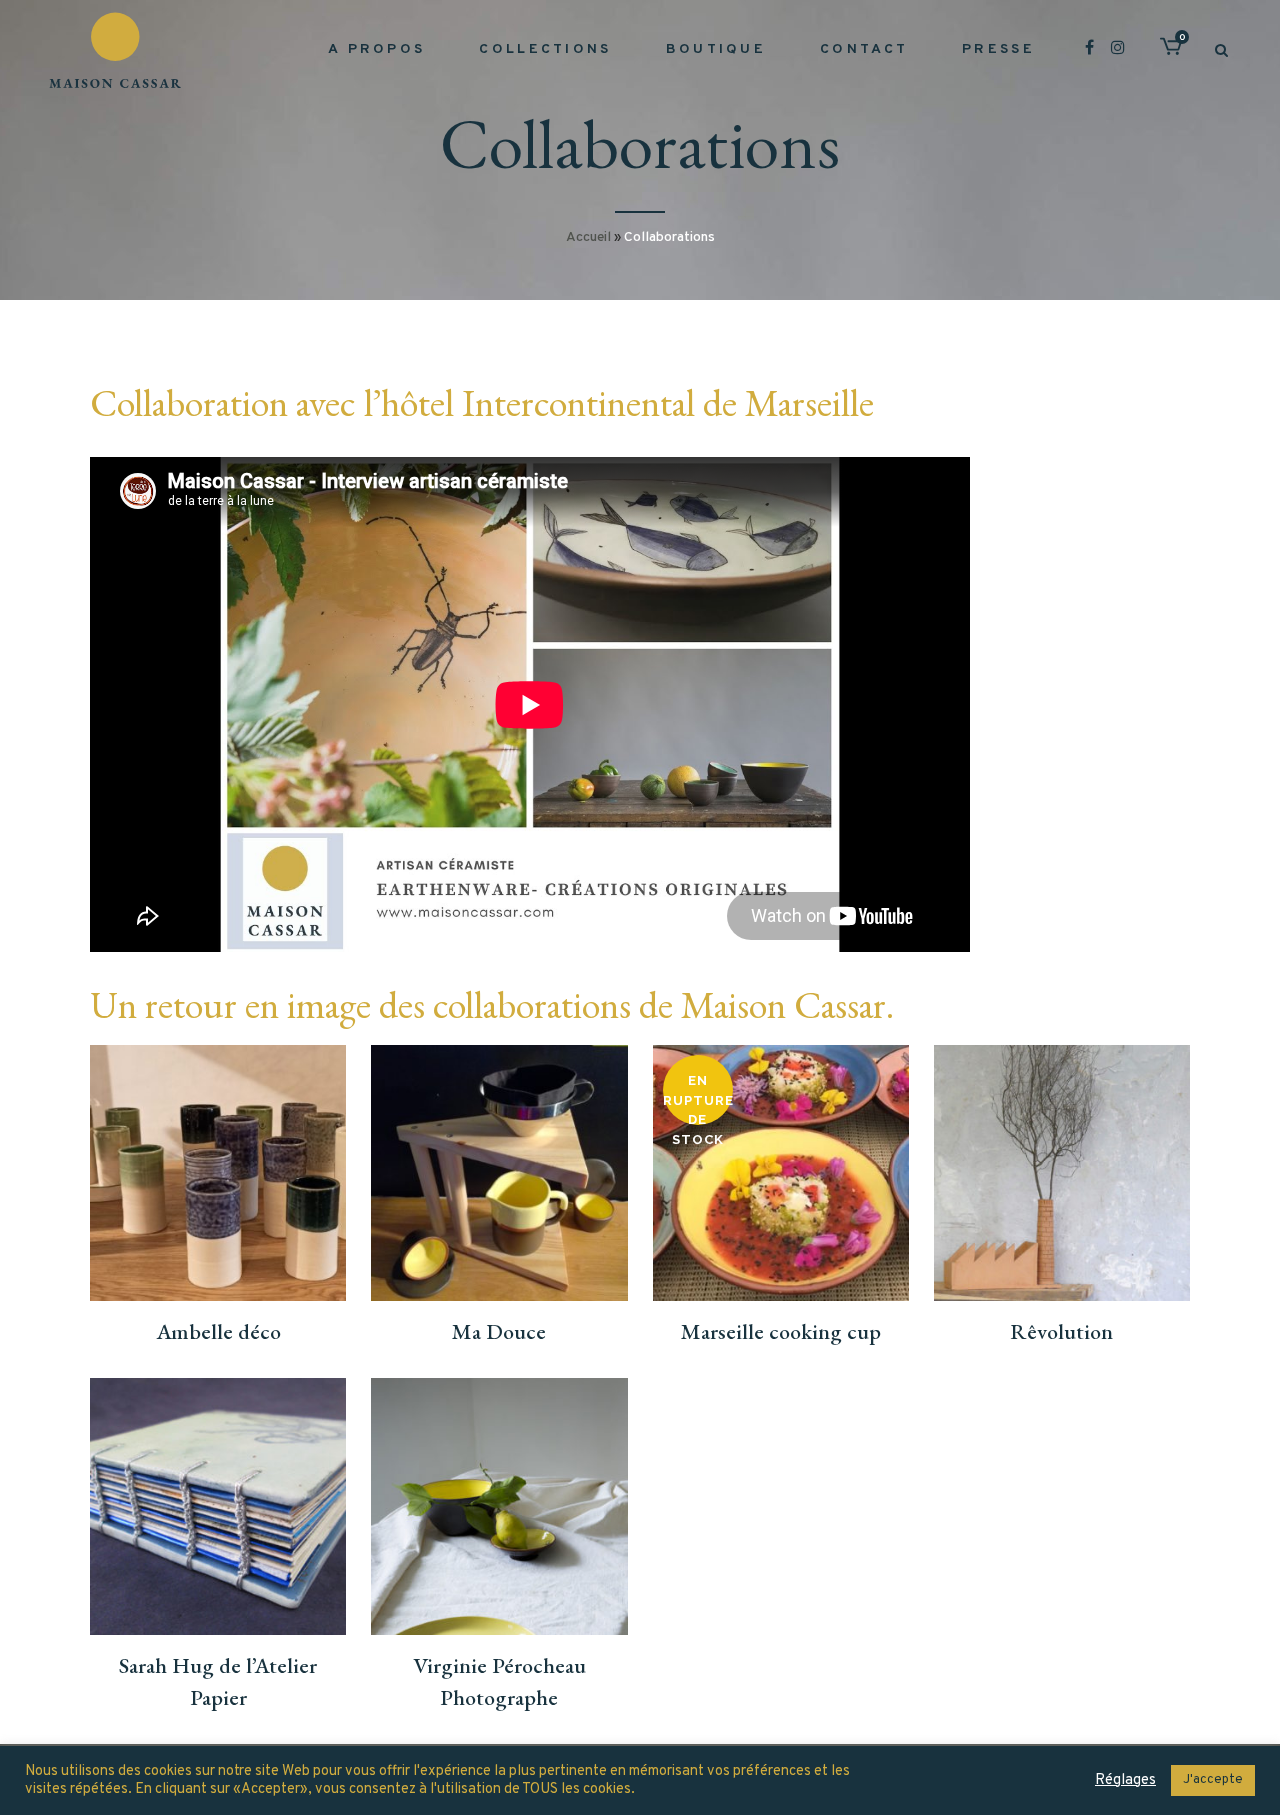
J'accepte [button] (1213, 1780)
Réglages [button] (1125, 1781)
